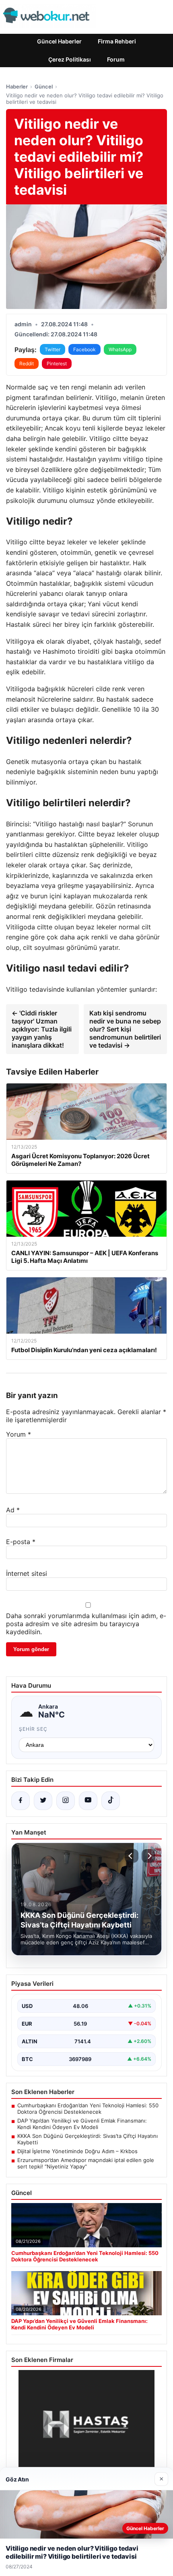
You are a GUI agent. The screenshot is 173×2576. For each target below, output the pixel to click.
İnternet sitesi (27, 1573)
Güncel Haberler (59, 41)
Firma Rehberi (117, 41)
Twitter (53, 349)
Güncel (44, 86)
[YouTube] (88, 1801)
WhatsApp (120, 349)
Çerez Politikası (70, 59)
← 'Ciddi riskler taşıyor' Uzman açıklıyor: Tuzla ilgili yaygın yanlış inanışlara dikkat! (42, 1029)
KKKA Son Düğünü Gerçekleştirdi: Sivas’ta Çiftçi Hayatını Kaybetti (88, 2139)
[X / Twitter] (43, 1801)
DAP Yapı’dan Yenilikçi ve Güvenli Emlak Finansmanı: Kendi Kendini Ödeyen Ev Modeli (82, 2124)
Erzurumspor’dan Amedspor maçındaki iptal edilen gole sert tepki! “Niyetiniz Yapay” (86, 2163)
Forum (116, 59)
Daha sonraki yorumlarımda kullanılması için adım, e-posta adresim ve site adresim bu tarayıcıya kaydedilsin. (86, 1624)
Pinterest (57, 363)
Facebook (84, 349)
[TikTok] (111, 1801)
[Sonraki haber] (148, 1856)
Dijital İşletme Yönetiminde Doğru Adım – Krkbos (77, 2151)
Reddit (27, 363)
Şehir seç (33, 1729)
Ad (13, 1510)
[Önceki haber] (132, 1856)
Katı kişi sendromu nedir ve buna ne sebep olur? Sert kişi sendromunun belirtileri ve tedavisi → (125, 1029)
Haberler (17, 86)
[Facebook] (21, 1801)
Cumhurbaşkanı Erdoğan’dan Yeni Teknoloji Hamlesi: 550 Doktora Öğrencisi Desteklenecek (88, 2109)
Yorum (19, 1434)
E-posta (21, 1542)
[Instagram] (66, 1801)
